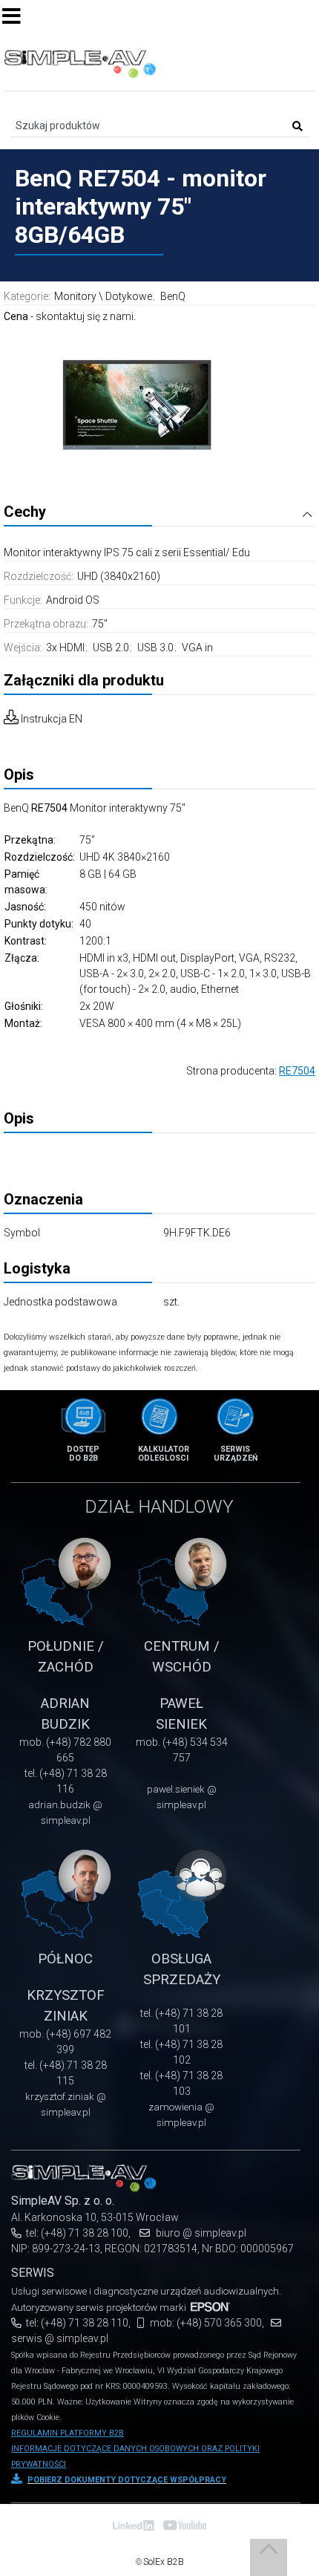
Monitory (75, 296)
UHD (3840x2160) (119, 576)
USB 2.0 (112, 648)
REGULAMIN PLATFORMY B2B (68, 2433)
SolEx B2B (164, 2562)
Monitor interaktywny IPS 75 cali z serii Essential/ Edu (127, 552)
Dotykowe (129, 296)
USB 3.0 (157, 648)
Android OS (73, 600)
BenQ (173, 296)
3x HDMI (66, 648)
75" (100, 624)
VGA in (197, 648)
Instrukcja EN (52, 719)
